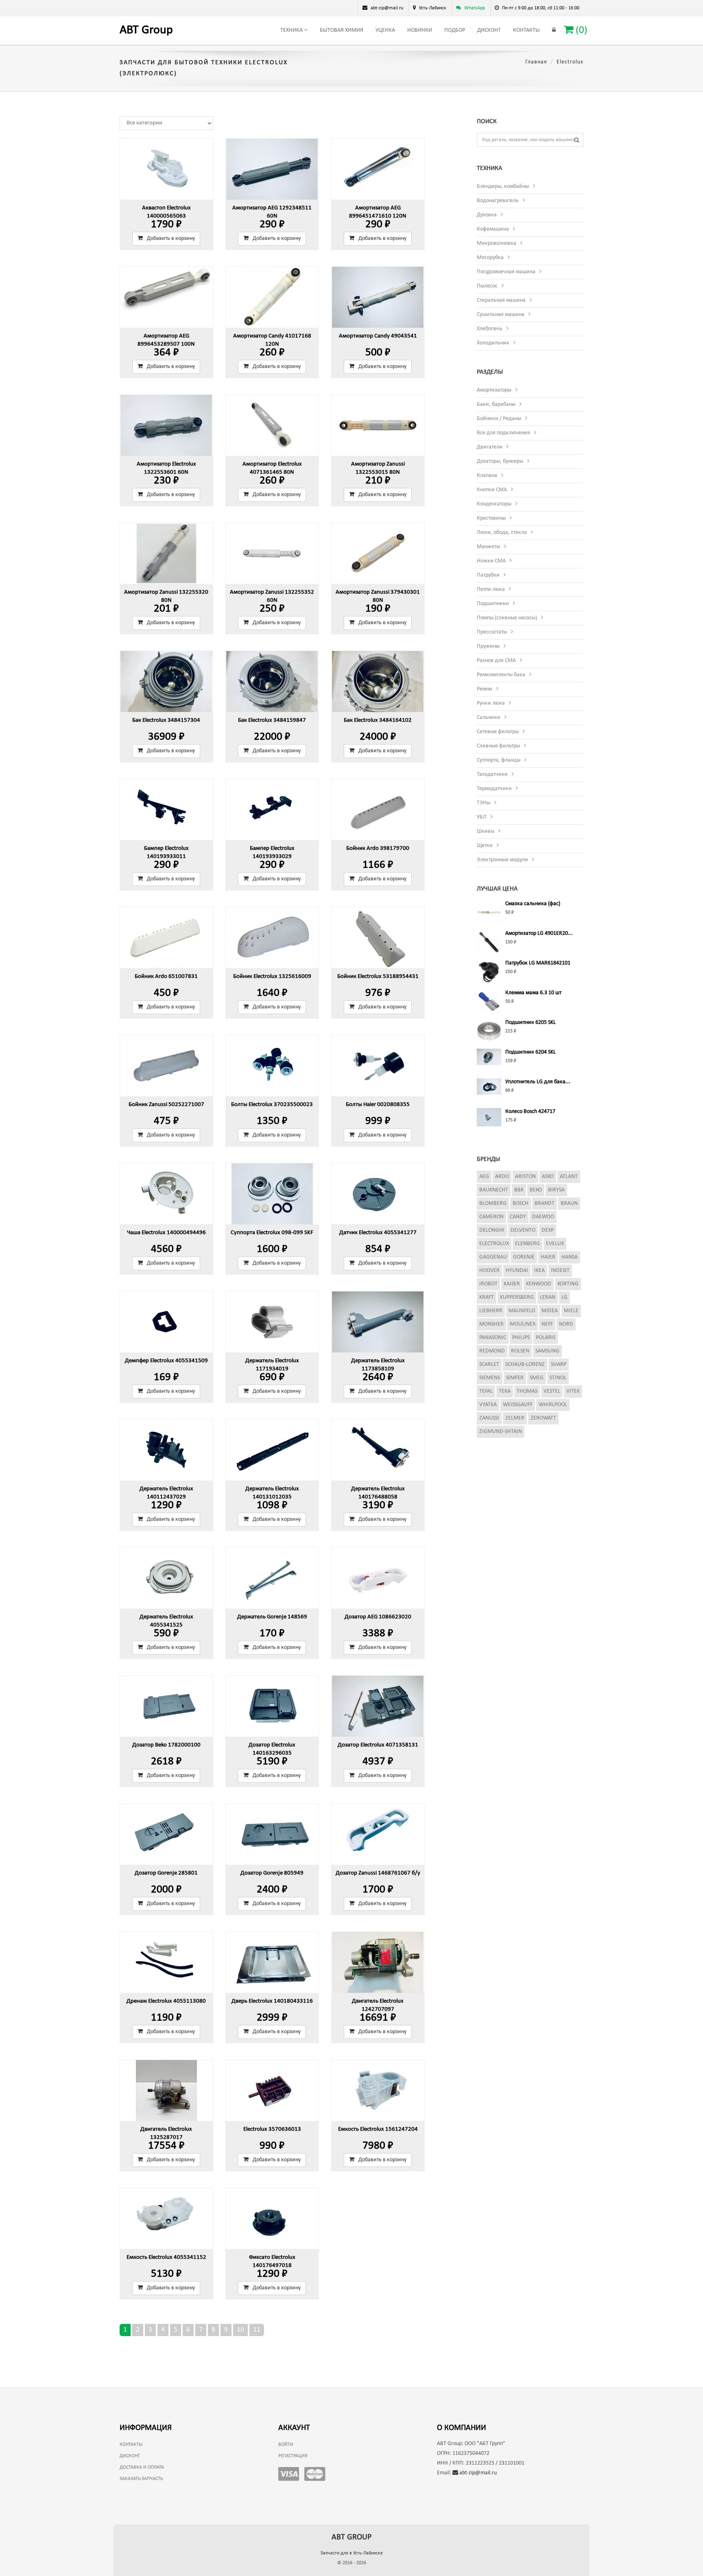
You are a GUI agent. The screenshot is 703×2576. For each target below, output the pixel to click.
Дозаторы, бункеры (500, 461)
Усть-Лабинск (433, 8)
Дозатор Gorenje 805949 (272, 1873)
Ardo (502, 1177)
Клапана (487, 476)
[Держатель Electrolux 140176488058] (378, 1450)
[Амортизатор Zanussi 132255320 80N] (166, 553)
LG (564, 1297)
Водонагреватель (498, 201)
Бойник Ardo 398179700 (378, 848)
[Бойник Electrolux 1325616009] (272, 938)
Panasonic (493, 1338)
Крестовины (491, 518)
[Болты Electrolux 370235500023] (272, 1066)
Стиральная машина (501, 300)
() (580, 30)
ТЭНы (484, 803)
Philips (521, 1338)
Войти (286, 2445)
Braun (569, 1203)
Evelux (555, 1244)
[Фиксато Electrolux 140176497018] (272, 2219)
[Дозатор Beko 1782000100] (166, 1706)
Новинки (420, 30)
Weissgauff (518, 1405)
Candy (518, 1217)
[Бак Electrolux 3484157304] (166, 682)
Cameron (491, 1217)
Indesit (560, 1271)
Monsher (491, 1324)
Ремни (485, 689)
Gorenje (524, 1257)
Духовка (487, 215)
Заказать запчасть (141, 2479)
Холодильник (493, 343)
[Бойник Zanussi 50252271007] (166, 1066)
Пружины (488, 646)
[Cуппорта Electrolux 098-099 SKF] (272, 1194)
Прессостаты (492, 632)
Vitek (573, 1391)
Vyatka (488, 1405)
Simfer (515, 1378)
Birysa (556, 1190)
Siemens (490, 1378)
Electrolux (494, 1244)
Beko (536, 1190)
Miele (571, 1311)
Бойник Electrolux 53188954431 (378, 977)
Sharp (559, 1364)
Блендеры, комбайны (503, 186)
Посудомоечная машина (506, 272)
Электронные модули (502, 860)
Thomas (527, 1391)
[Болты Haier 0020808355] (378, 1066)
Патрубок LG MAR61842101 (538, 963)
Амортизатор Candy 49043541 (378, 336)
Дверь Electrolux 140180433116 (272, 2001)
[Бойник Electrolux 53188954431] (378, 938)
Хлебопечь (490, 329)
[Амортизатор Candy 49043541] (378, 297)
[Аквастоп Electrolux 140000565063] (166, 169)
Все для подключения (503, 433)
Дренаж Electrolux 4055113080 (166, 2001)
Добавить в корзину (171, 238)
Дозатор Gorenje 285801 (166, 1873)
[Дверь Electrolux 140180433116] (272, 1962)
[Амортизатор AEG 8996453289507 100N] (166, 297)
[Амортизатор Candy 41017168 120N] (272, 297)
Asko (548, 1177)
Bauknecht (494, 1190)
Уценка (385, 30)
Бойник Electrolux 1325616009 (272, 977)
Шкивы (486, 831)
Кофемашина (493, 229)
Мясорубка (490, 258)
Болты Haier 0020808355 (378, 1105)
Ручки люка (491, 703)
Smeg (537, 1378)
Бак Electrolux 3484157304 (166, 720)
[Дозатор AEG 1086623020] (378, 1578)
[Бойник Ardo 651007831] (166, 938)
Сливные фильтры (498, 746)
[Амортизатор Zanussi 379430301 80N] (378, 553)
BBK (519, 1190)
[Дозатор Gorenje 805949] (272, 1834)
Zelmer (515, 1418)
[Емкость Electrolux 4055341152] (166, 2219)
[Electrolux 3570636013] (272, 2090)
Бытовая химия (342, 30)
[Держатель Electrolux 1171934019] (272, 1322)
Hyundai (517, 1271)
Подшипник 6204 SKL (531, 1052)
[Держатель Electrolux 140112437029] (166, 1450)
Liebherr (491, 1311)
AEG (484, 1177)
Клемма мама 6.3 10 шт (533, 993)
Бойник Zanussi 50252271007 (166, 1105)
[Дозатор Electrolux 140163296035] (272, 1706)
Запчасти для (352, 2553)
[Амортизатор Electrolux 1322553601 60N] (166, 425)
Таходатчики (492, 774)
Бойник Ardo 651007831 (166, 977)
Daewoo (543, 1217)
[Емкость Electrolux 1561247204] (378, 2090)
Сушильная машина (501, 315)
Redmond (492, 1351)
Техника (292, 30)
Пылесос (487, 286)
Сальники (489, 717)
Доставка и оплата (142, 2467)
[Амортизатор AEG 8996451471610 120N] (378, 169)
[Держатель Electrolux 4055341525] (166, 1578)
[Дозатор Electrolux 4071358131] (378, 1706)
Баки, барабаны (496, 404)
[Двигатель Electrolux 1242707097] (378, 1962)
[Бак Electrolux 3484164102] (378, 682)
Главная (536, 62)
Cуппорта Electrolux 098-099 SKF (272, 1233)
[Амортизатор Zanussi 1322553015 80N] (378, 425)
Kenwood (539, 1284)
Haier (548, 1257)
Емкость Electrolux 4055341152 (166, 2257)
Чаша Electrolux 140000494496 (166, 1233)
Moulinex (523, 1324)
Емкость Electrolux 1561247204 (378, 2129)
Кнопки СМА (492, 490)
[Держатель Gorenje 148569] (272, 1578)
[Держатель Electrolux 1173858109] (378, 1322)
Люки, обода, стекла (502, 532)
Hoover (489, 1271)
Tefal (486, 1391)
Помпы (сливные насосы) (507, 618)
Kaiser (512, 1284)
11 (257, 2330)
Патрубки (488, 575)
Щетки (485, 846)
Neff (547, 1324)
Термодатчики (494, 789)
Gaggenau (493, 1257)
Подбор (455, 30)
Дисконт (489, 30)
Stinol (558, 1378)
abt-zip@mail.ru (477, 2473)
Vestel (552, 1391)
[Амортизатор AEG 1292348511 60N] (272, 169)
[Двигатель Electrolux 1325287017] (166, 2090)
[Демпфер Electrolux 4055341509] (166, 1322)
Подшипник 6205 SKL (531, 1022)
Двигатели (490, 447)
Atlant (569, 1177)
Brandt (545, 1203)
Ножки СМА (491, 561)
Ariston (525, 1177)
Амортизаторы (494, 390)
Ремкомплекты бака (501, 675)
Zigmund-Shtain (501, 1432)
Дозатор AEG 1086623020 (378, 1617)
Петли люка (491, 589)
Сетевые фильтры (498, 732)
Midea (550, 1311)
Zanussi (489, 1418)
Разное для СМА (496, 661)
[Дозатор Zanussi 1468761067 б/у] (378, 1834)
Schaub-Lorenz (525, 1364)
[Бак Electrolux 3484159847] (272, 682)
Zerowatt (543, 1418)
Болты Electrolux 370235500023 (272, 1105)
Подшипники (493, 604)
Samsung (547, 1351)
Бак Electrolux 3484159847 (272, 720)
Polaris (546, 1338)
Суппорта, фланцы (499, 760)
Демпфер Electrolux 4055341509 (166, 1361)
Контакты (526, 30)
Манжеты (488, 547)
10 (240, 2330)
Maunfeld (522, 1311)
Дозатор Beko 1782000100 (166, 1745)
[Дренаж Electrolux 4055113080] (166, 1962)
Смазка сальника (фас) (533, 904)
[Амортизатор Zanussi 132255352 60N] (272, 553)
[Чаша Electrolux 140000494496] (166, 1194)
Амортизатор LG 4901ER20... (539, 933)
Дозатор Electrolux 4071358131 (378, 1745)
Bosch (521, 1203)
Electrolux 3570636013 (272, 2129)
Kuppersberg (517, 1297)
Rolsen (520, 1351)
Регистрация (293, 2456)
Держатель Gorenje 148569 (272, 1617)
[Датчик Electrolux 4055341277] (378, 1194)
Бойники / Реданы (499, 419)
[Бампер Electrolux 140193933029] (272, 810)
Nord (566, 1324)
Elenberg (527, 1244)
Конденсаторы (494, 504)
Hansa (570, 1257)
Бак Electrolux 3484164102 (378, 720)
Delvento (523, 1230)
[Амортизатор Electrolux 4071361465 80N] (272, 425)
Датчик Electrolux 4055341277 (378, 1233)
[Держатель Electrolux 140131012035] (272, 1450)
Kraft (487, 1297)
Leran (548, 1297)
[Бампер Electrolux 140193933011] (166, 810)
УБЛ (482, 817)
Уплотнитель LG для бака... (538, 1082)
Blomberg (493, 1203)
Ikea (539, 1271)
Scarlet (489, 1364)
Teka (505, 1391)
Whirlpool (553, 1405)
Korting (568, 1284)
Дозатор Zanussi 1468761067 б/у (378, 1873)
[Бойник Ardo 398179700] (378, 810)
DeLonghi (492, 1230)
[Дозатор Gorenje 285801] (166, 1834)
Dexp (548, 1230)
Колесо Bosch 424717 (530, 1112)
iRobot (488, 1284)
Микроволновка (497, 243)
